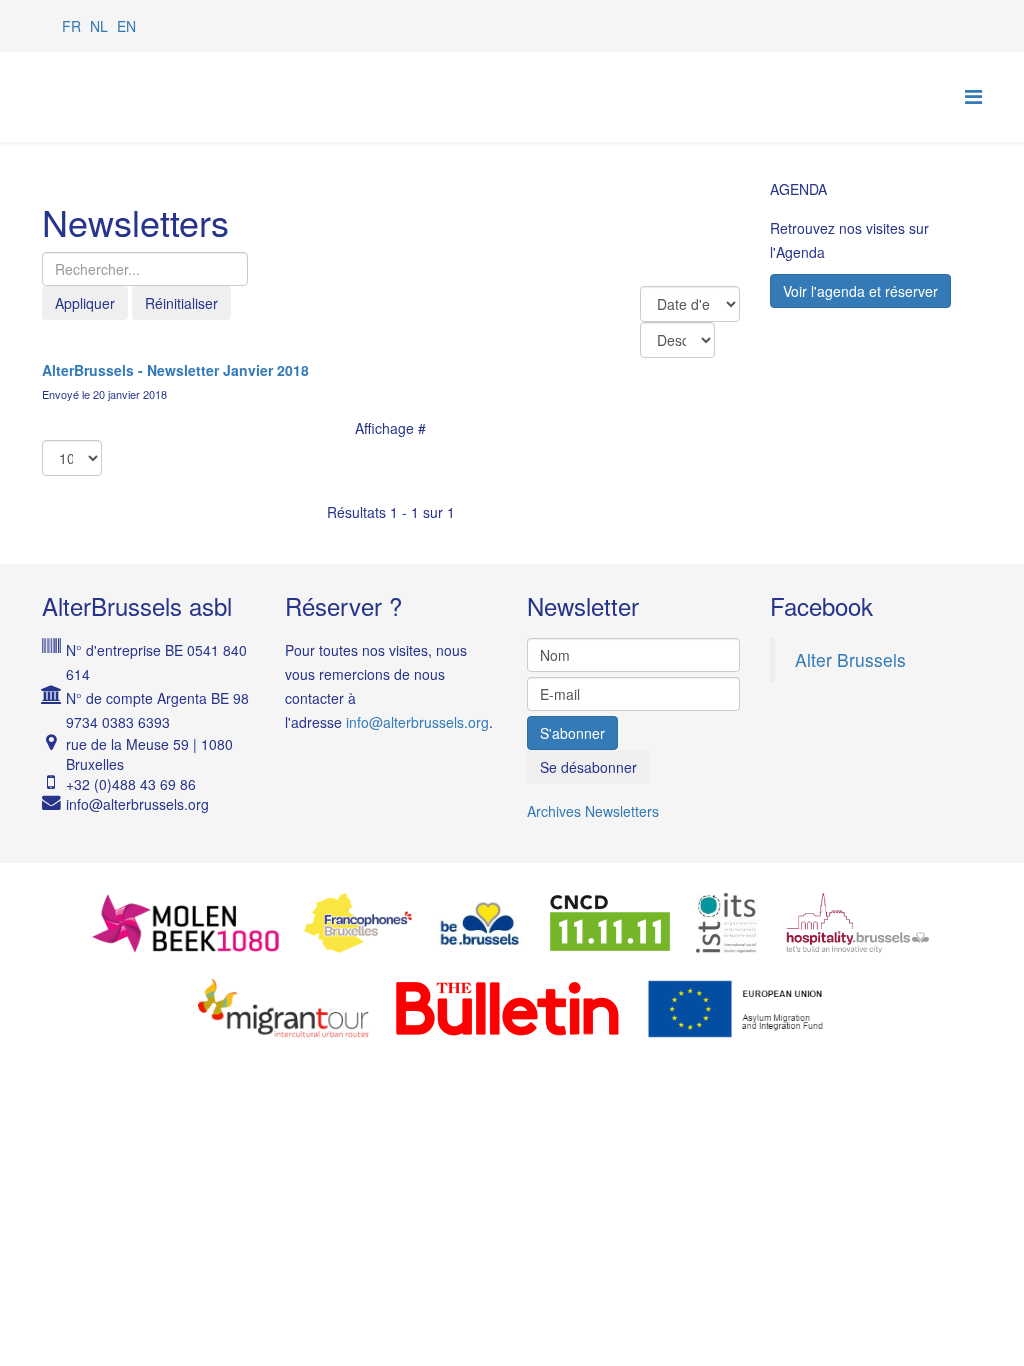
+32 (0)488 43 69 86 (131, 784)
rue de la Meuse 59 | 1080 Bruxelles (149, 754)
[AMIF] (736, 1009)
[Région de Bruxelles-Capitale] (479, 923)
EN (126, 26)
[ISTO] (727, 923)
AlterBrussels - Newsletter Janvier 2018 (175, 370)
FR (71, 26)
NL (99, 26)
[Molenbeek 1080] (185, 923)
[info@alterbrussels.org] (160, 804)
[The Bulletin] (507, 1009)
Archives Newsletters (593, 811)
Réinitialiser (181, 303)
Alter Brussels (850, 659)
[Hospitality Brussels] (858, 923)
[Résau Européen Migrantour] (283, 1009)
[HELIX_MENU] (973, 95)
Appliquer (85, 303)
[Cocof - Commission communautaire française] (358, 923)
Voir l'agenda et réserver (860, 291)
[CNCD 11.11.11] (610, 923)
